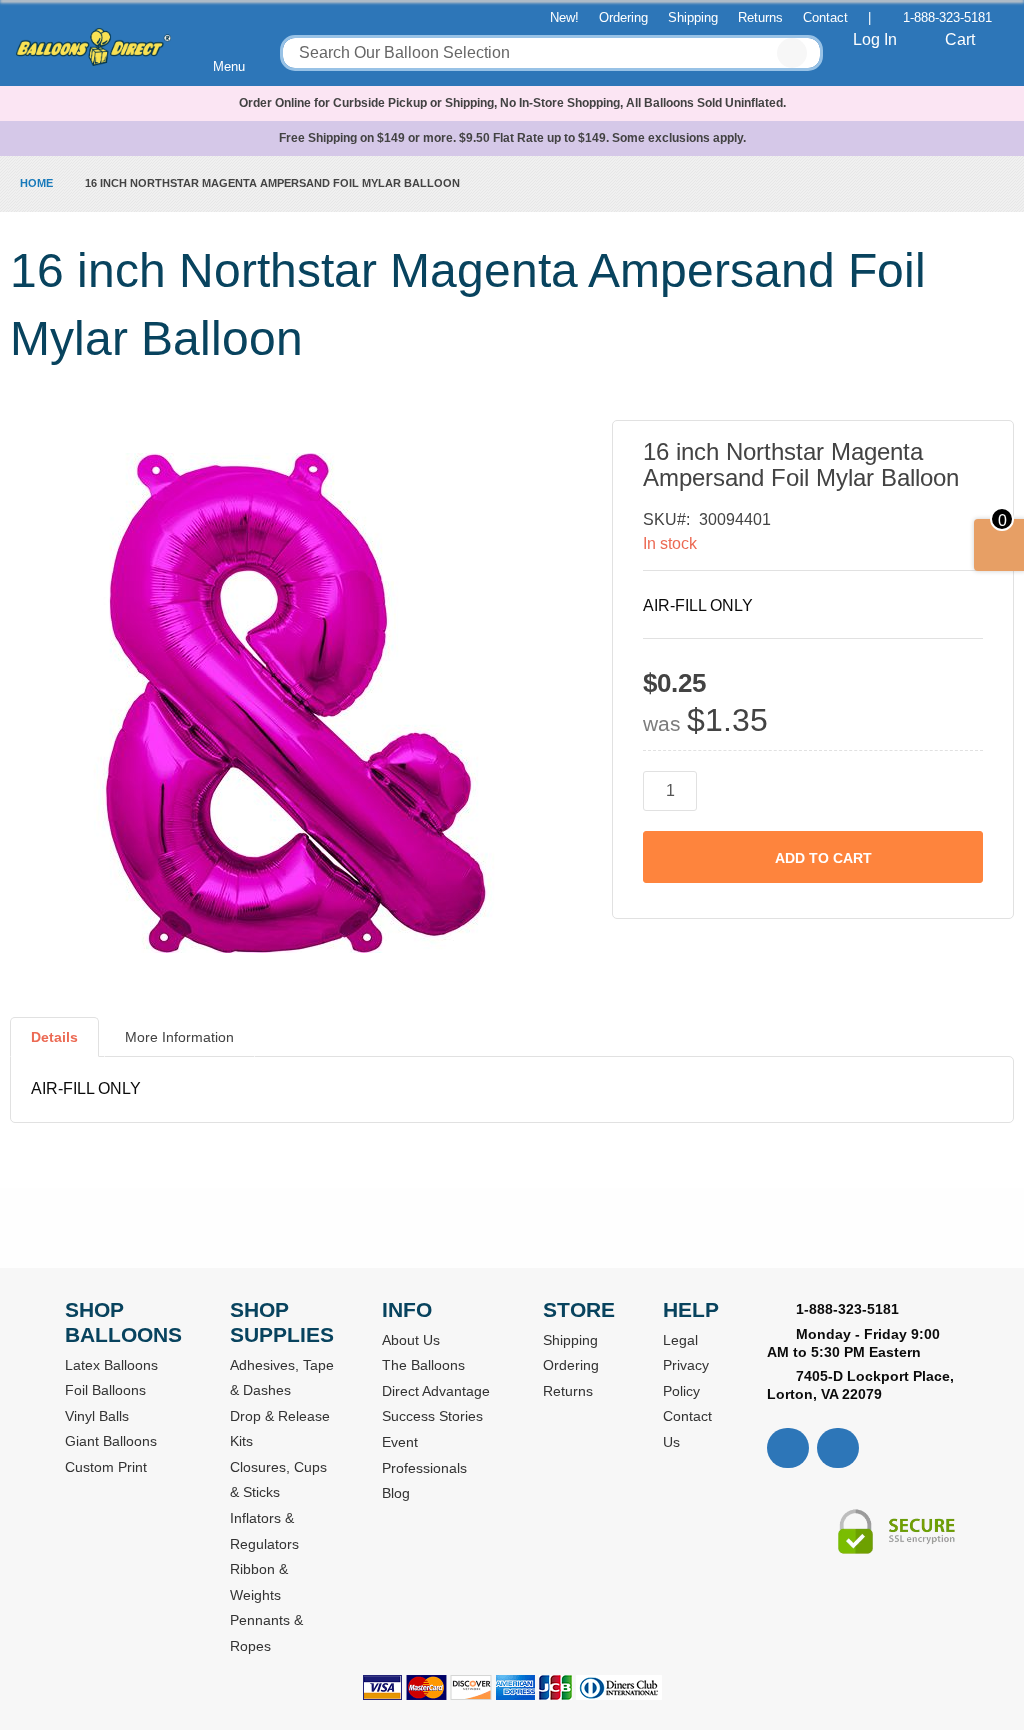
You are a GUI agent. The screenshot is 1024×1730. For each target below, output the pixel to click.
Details (54, 1037)
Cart (960, 39)
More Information (179, 1037)
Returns (760, 17)
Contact (825, 17)
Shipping (693, 17)
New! (564, 17)
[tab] (54, 1045)
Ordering (623, 17)
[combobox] (551, 53)
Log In (875, 39)
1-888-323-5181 (947, 17)
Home (36, 183)
